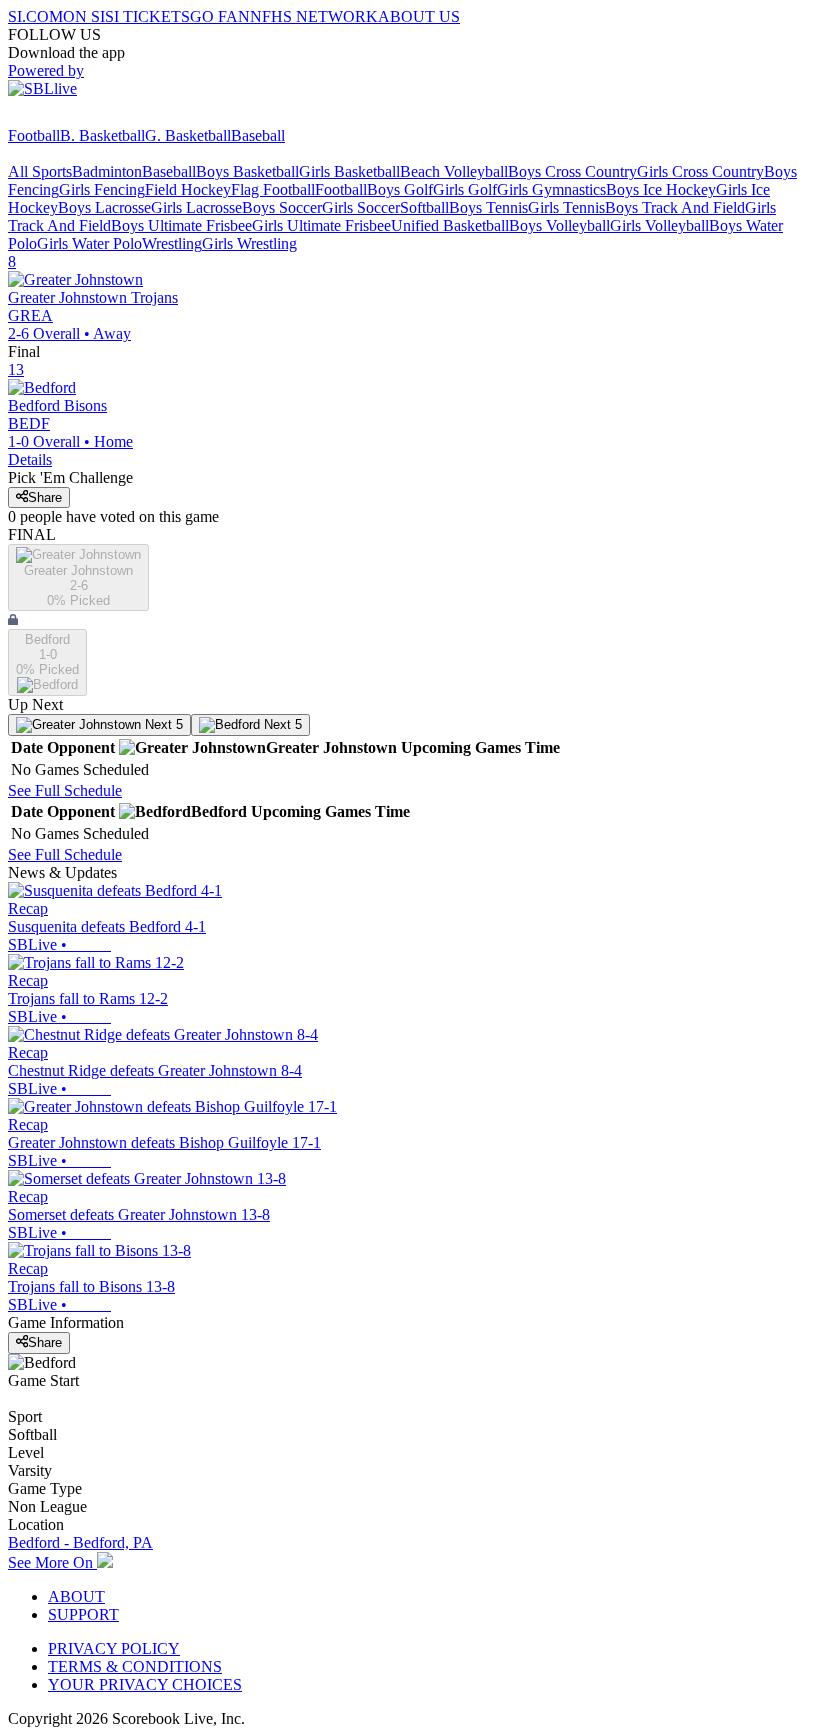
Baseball (258, 135)
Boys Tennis (488, 207)
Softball (424, 207)
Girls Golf (465, 189)
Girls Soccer (361, 207)
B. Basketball (102, 135)
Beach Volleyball (454, 171)
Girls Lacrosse (196, 207)
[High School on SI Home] (85, 117)
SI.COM (35, 16)
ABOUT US (419, 16)
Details (30, 459)
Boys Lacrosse (104, 207)
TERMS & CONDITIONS (135, 1666)
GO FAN (220, 16)
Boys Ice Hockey (661, 189)
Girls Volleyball (659, 225)
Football (34, 135)
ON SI (84, 16)
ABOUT (76, 1596)
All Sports (40, 171)
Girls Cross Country (700, 171)
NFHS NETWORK (314, 16)
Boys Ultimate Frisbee (181, 225)
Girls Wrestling (249, 243)
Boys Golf (400, 189)
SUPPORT (83, 1614)
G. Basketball (188, 135)
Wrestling (172, 243)
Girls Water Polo (89, 243)
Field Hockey (188, 189)
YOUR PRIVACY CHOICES (145, 1684)
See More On (52, 1562)
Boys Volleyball (559, 225)
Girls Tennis (566, 207)
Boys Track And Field (675, 207)
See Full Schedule (65, 790)
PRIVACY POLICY (114, 1648)
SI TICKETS (147, 16)
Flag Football (273, 189)
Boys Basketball (247, 171)
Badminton (107, 171)
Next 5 (162, 724)
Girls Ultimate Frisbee (321, 225)
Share (45, 497)
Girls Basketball (349, 171)
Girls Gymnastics (551, 189)
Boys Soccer (282, 207)
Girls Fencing (102, 189)
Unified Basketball (450, 225)
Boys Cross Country (572, 171)
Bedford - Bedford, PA (80, 1542)
